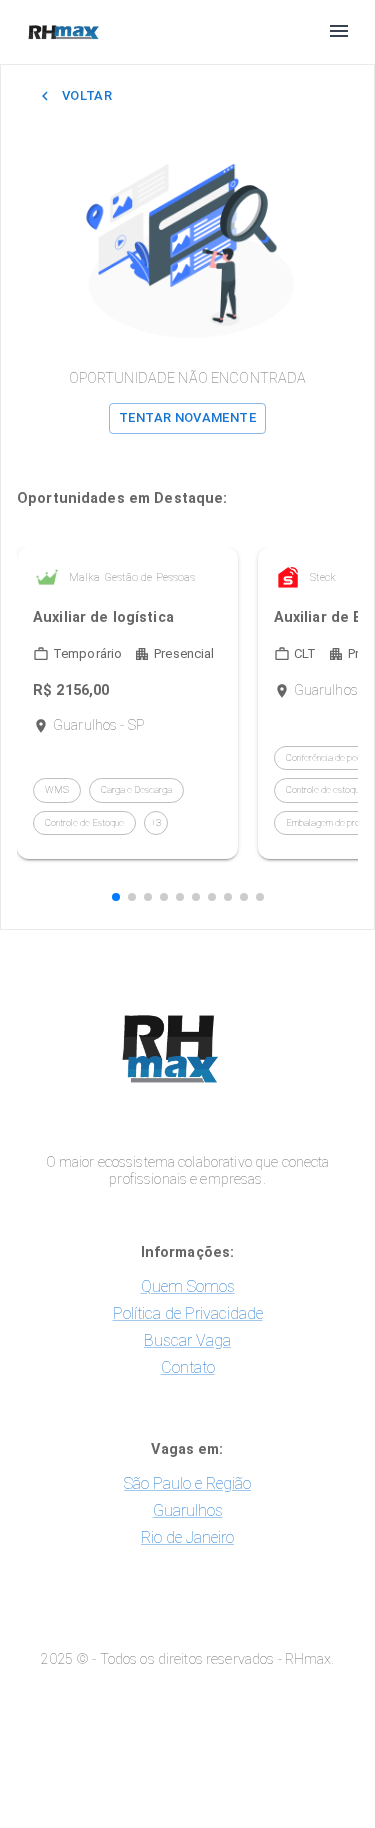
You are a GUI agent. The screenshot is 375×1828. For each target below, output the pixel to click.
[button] (116, 897)
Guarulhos (188, 1510)
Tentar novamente (187, 417)
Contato (188, 1367)
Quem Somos (188, 1286)
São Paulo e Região (187, 1483)
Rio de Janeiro (187, 1537)
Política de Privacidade (188, 1313)
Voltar (87, 95)
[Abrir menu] (339, 32)
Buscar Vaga (187, 1340)
